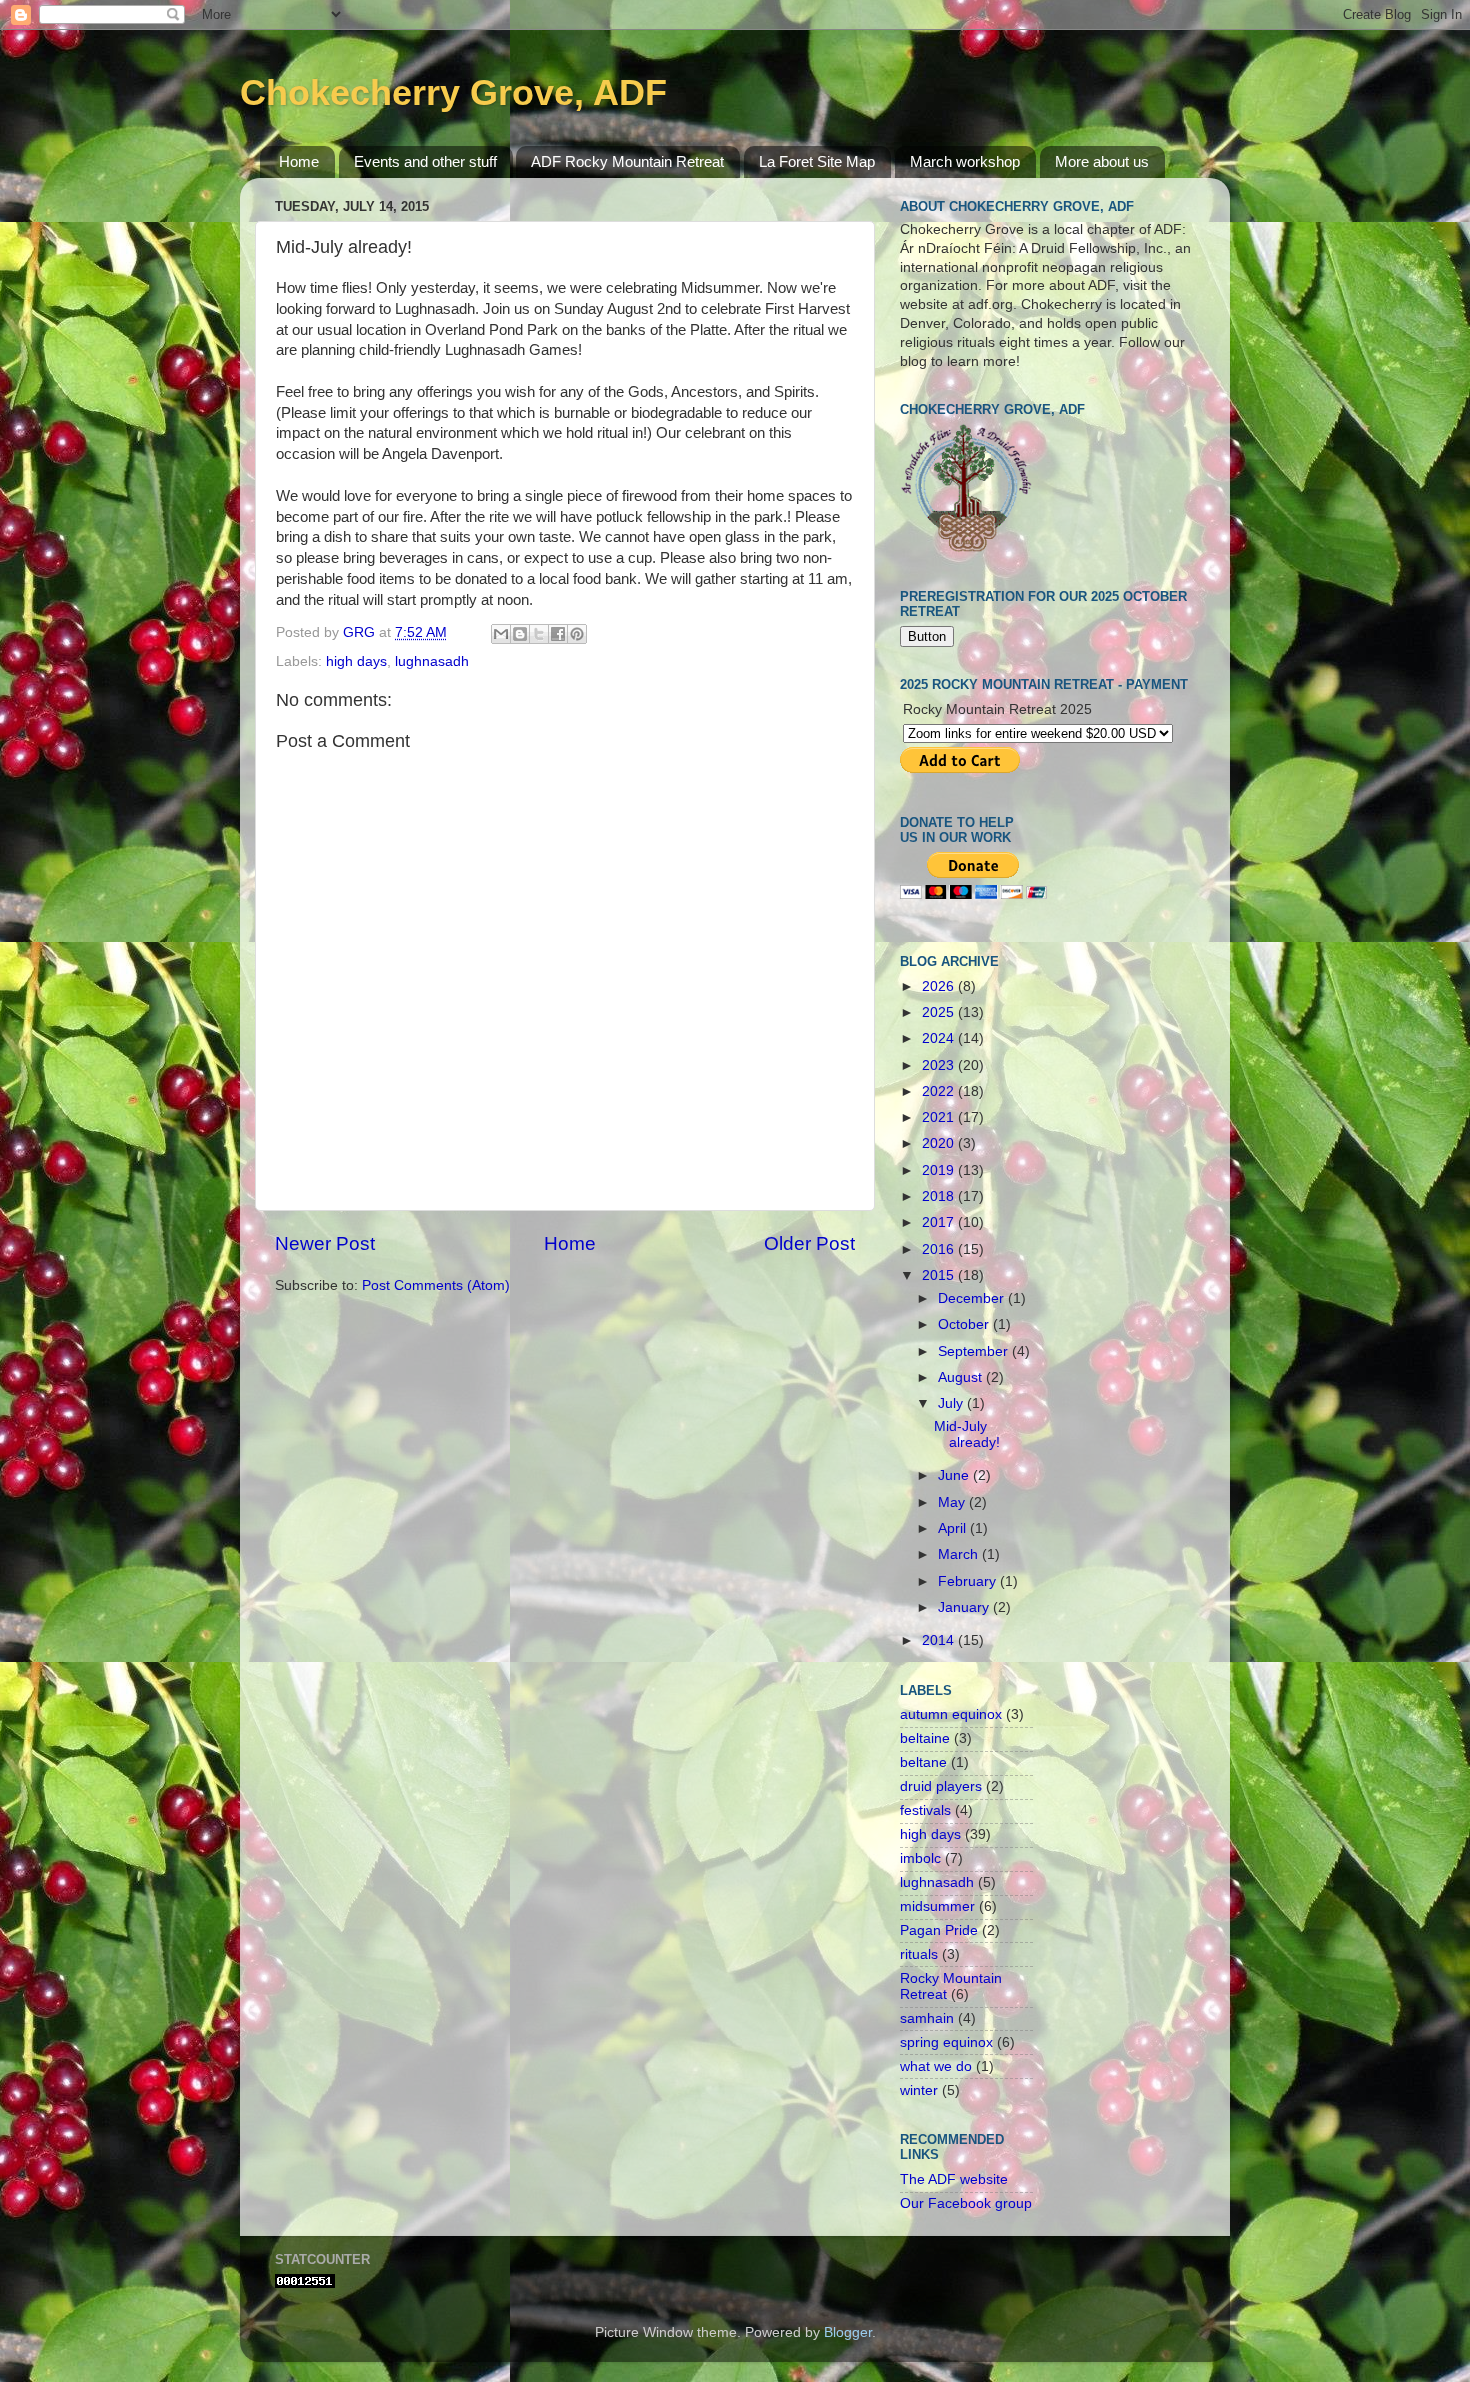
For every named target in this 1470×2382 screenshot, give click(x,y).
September (975, 1351)
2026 (940, 986)
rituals (919, 1954)
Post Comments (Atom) (436, 1285)
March (960, 1554)
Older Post (809, 1243)
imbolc (920, 1858)
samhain (927, 2018)
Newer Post (325, 1243)
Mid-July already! (967, 1434)
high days (356, 661)
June (955, 1475)
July (952, 1403)
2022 (940, 1091)
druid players (941, 1786)
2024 (940, 1038)
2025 (940, 1012)
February (969, 1581)
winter (919, 2090)
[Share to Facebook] (558, 634)
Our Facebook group (966, 2203)
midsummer (937, 1906)
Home (299, 161)
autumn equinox (951, 1714)
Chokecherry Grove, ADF (453, 92)
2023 (940, 1065)
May (953, 1502)
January (965, 1607)
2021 (940, 1117)
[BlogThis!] (520, 634)
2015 (940, 1275)
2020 (940, 1143)
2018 (940, 1196)
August (962, 1377)
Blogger (848, 2332)
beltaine (925, 1738)
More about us (1102, 161)
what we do (936, 2066)
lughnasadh (432, 661)
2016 (940, 1249)
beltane (923, 1762)
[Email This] (501, 634)
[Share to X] (539, 634)
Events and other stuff (425, 161)
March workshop (965, 161)
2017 (940, 1222)
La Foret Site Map (817, 161)
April (954, 1528)
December (973, 1298)
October (965, 1324)
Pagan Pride (939, 1930)
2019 (940, 1170)
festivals (925, 1810)
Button (927, 636)
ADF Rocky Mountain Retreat (627, 161)
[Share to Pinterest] (577, 634)
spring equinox (946, 2042)
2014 (940, 1640)
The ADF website (954, 2179)
